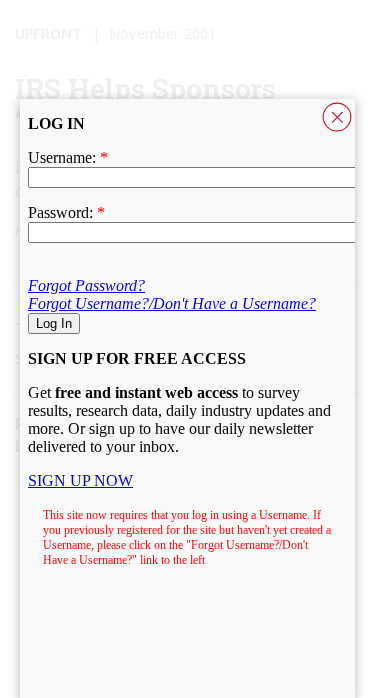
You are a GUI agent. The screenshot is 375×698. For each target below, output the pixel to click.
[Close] (337, 117)
